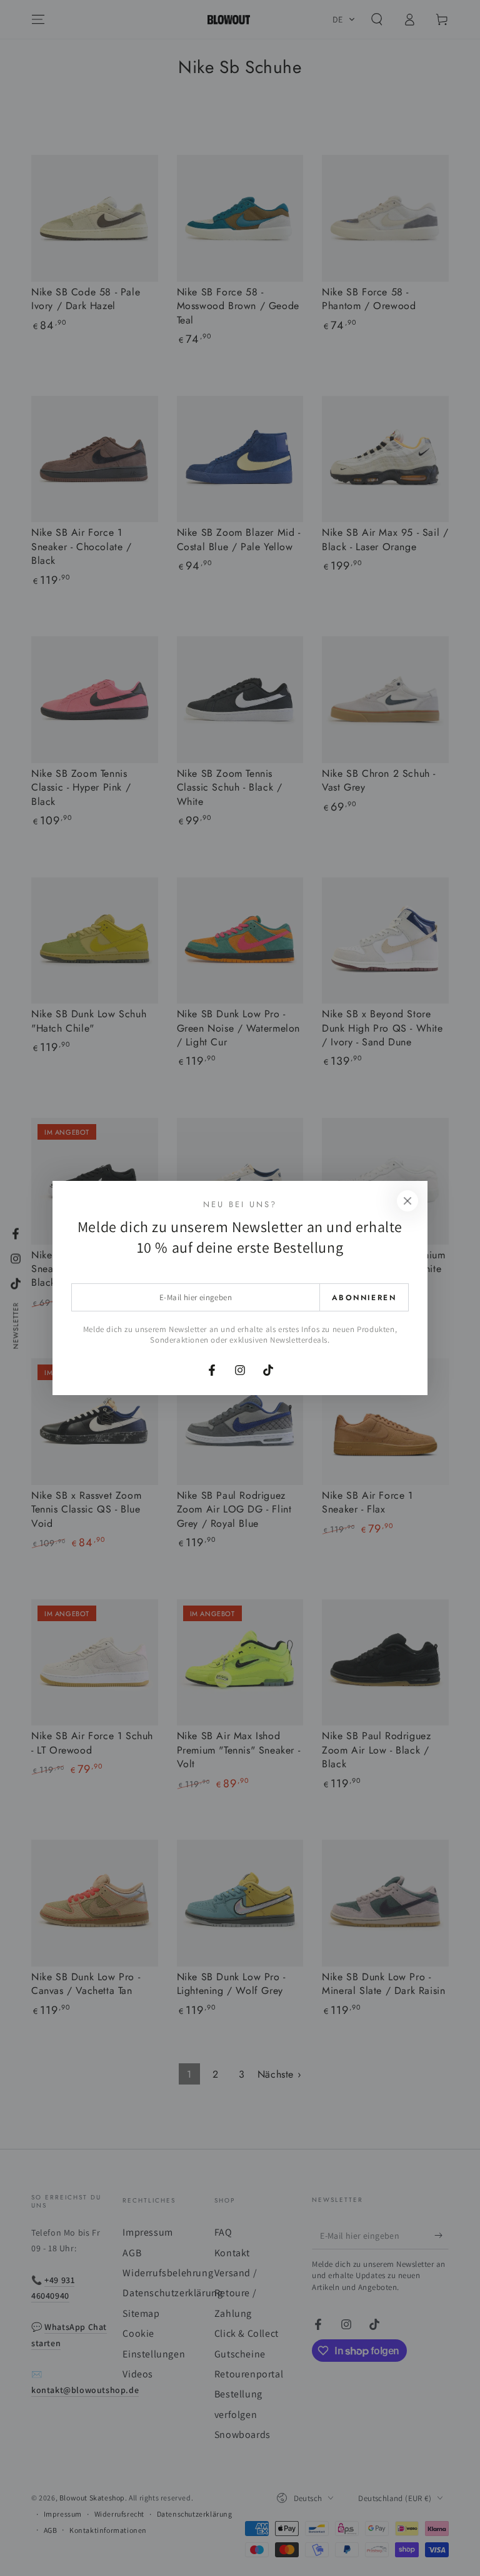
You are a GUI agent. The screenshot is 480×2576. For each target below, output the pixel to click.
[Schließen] (407, 1201)
